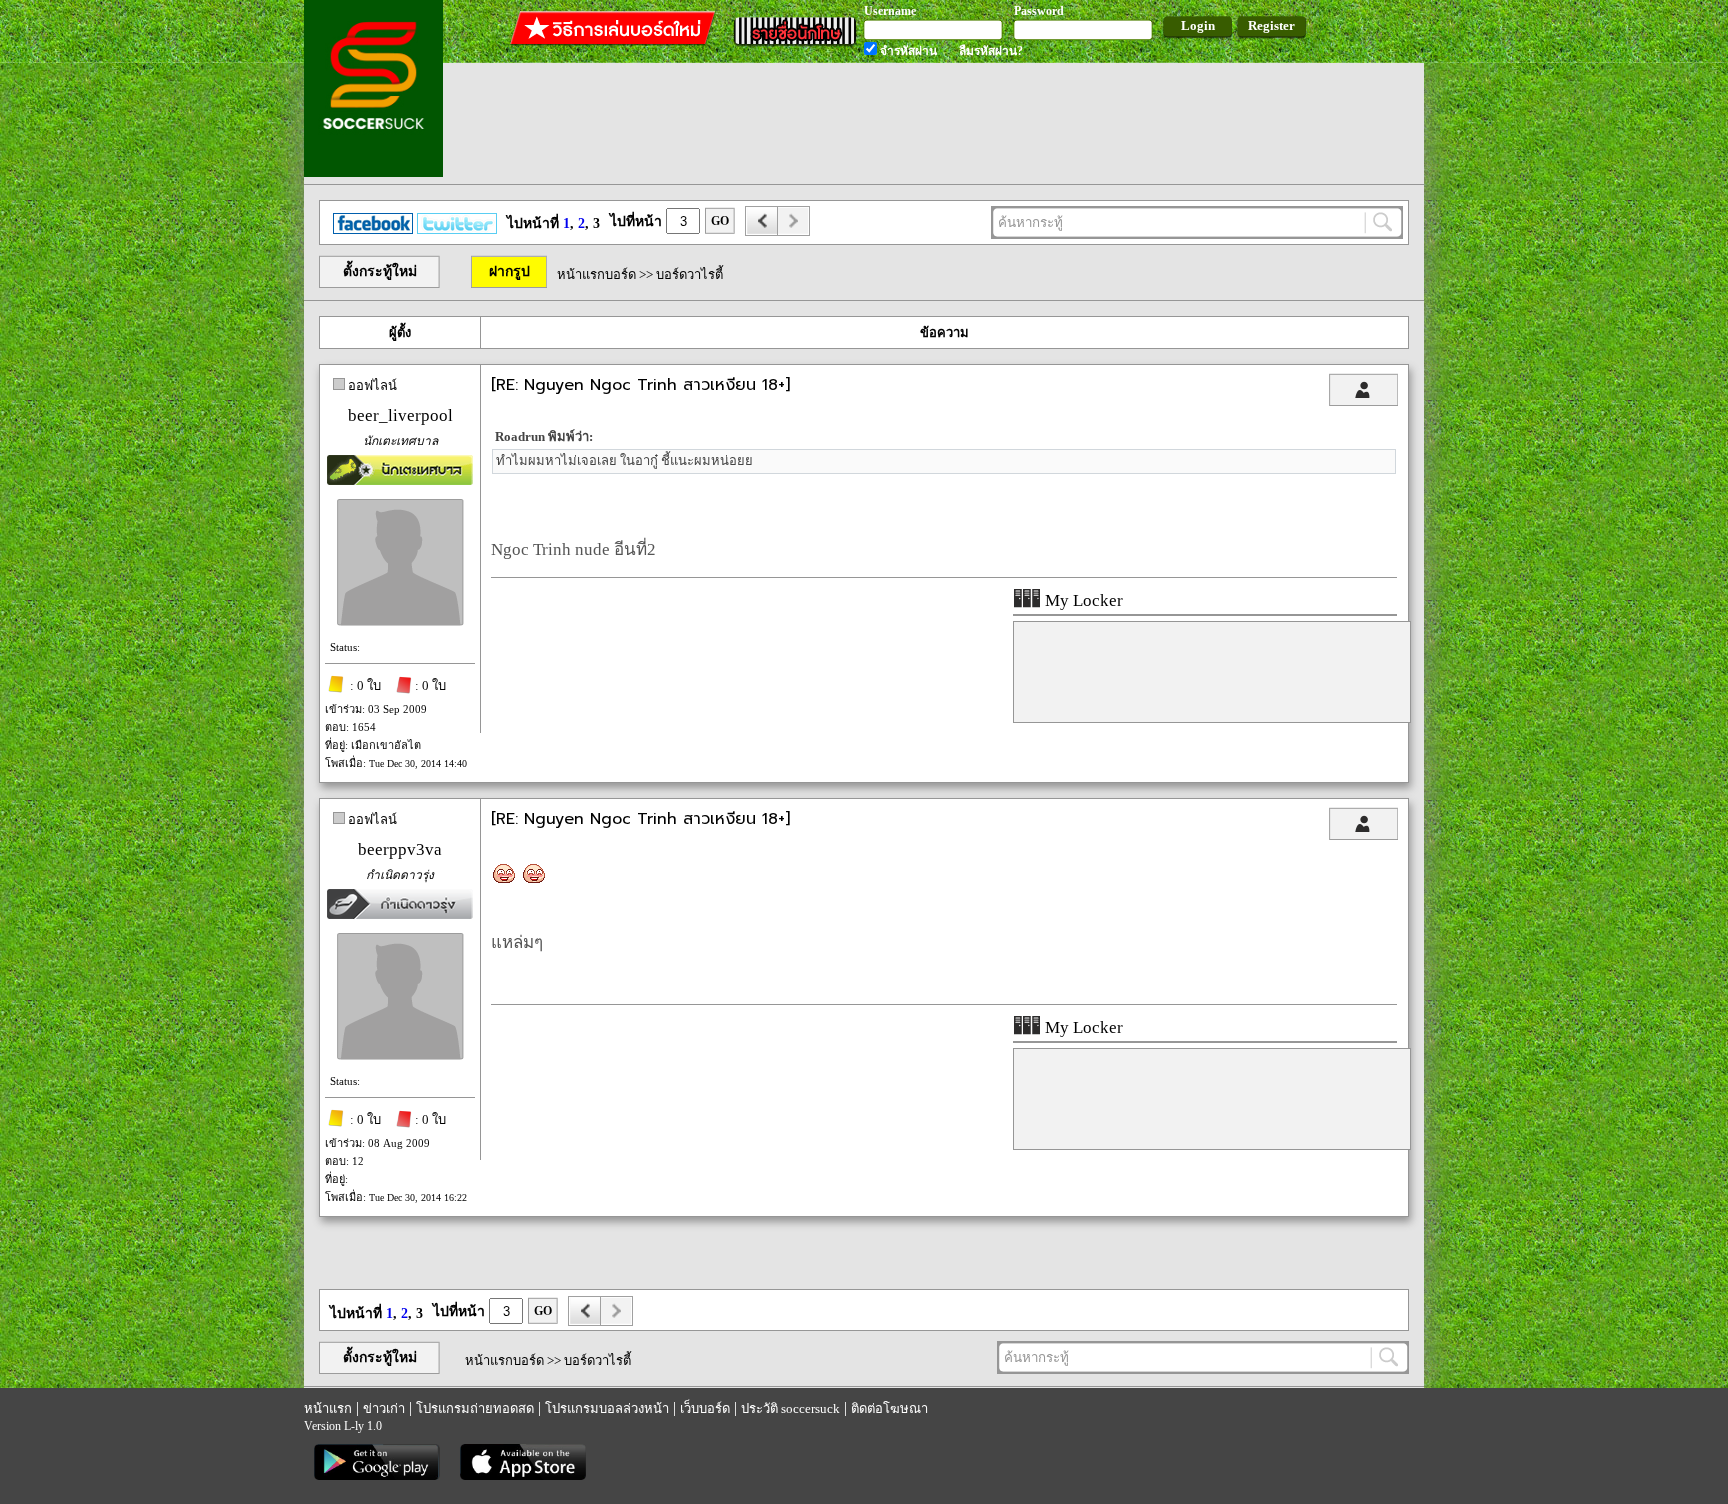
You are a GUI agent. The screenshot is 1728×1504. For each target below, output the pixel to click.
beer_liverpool (400, 415)
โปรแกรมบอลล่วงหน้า (607, 1408)
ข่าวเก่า (384, 1408)
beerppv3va (400, 849)
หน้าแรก (328, 1408)
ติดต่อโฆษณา (889, 1408)
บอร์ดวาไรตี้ (689, 274)
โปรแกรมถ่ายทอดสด (475, 1408)
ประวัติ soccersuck (790, 1408)
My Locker (1082, 600)
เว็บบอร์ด (705, 1408)
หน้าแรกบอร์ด (596, 274)
